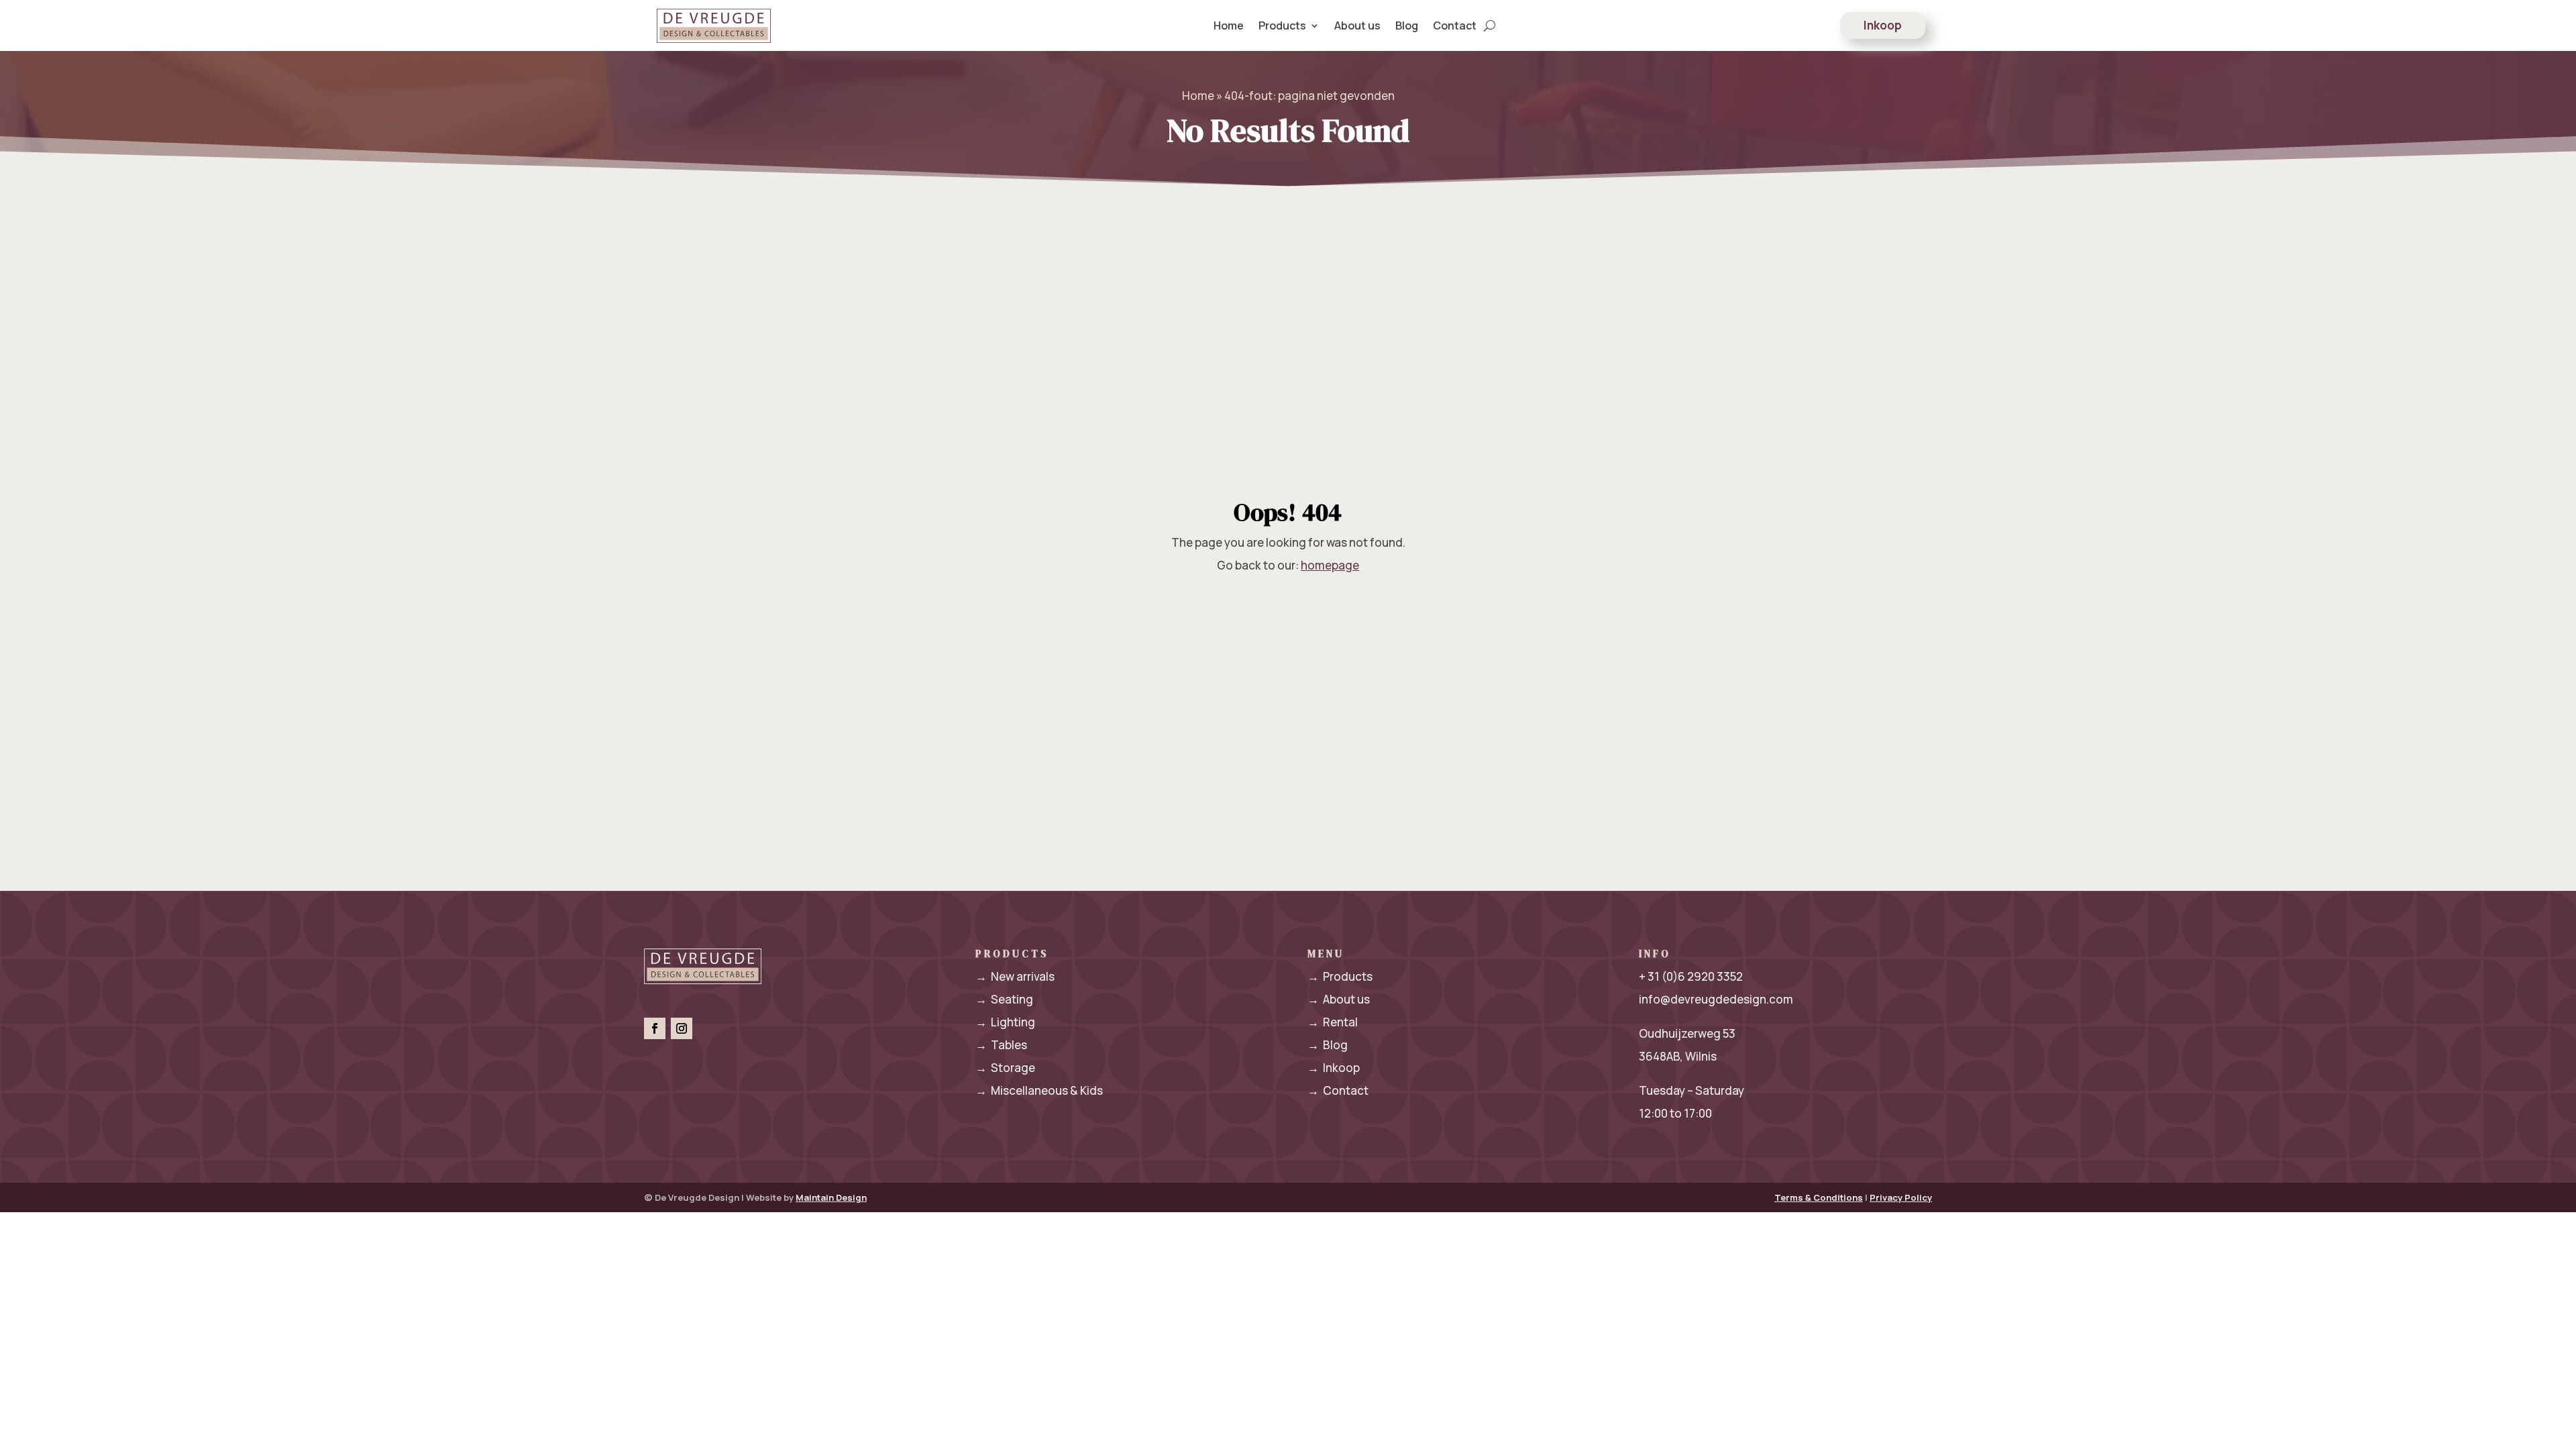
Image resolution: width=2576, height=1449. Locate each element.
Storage (1005, 1068)
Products (1340, 976)
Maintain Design (831, 1197)
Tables (1001, 1045)
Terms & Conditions (1819, 1197)
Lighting (1005, 1022)
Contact (1455, 25)
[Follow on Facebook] (655, 1028)
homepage (1330, 565)
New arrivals (1015, 976)
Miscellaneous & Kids (1039, 1090)
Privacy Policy (1901, 1197)
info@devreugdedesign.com (1716, 999)
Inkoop (1883, 25)
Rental (1333, 1022)
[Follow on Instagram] (682, 1028)
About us (1357, 25)
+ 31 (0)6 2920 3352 (1691, 976)
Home (1229, 25)
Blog (1407, 25)
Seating (1004, 999)
